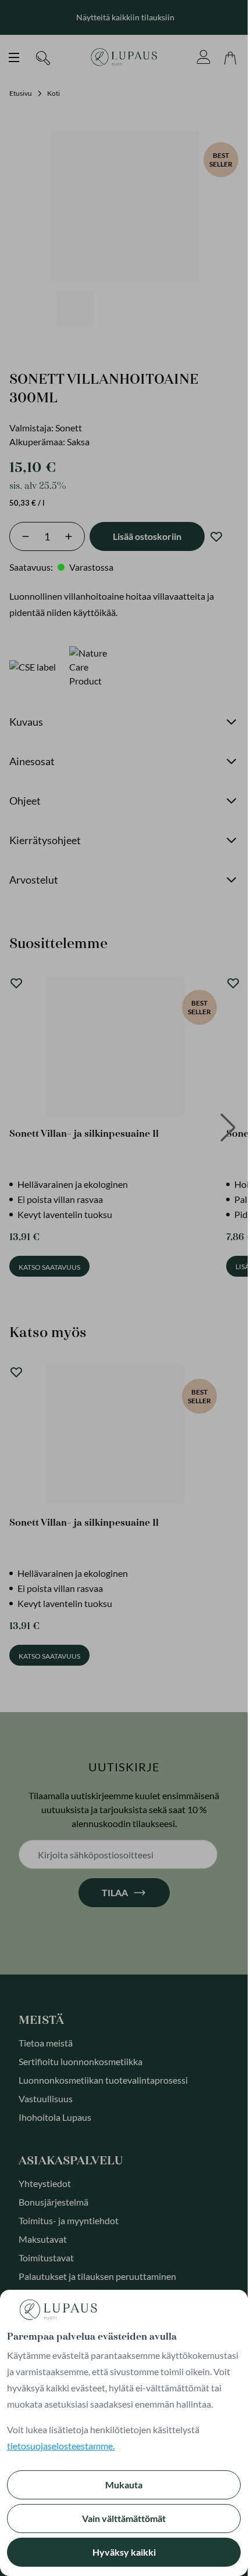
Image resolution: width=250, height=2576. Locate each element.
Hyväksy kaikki (124, 2552)
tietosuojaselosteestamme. (61, 2446)
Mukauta (124, 2485)
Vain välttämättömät (124, 2518)
